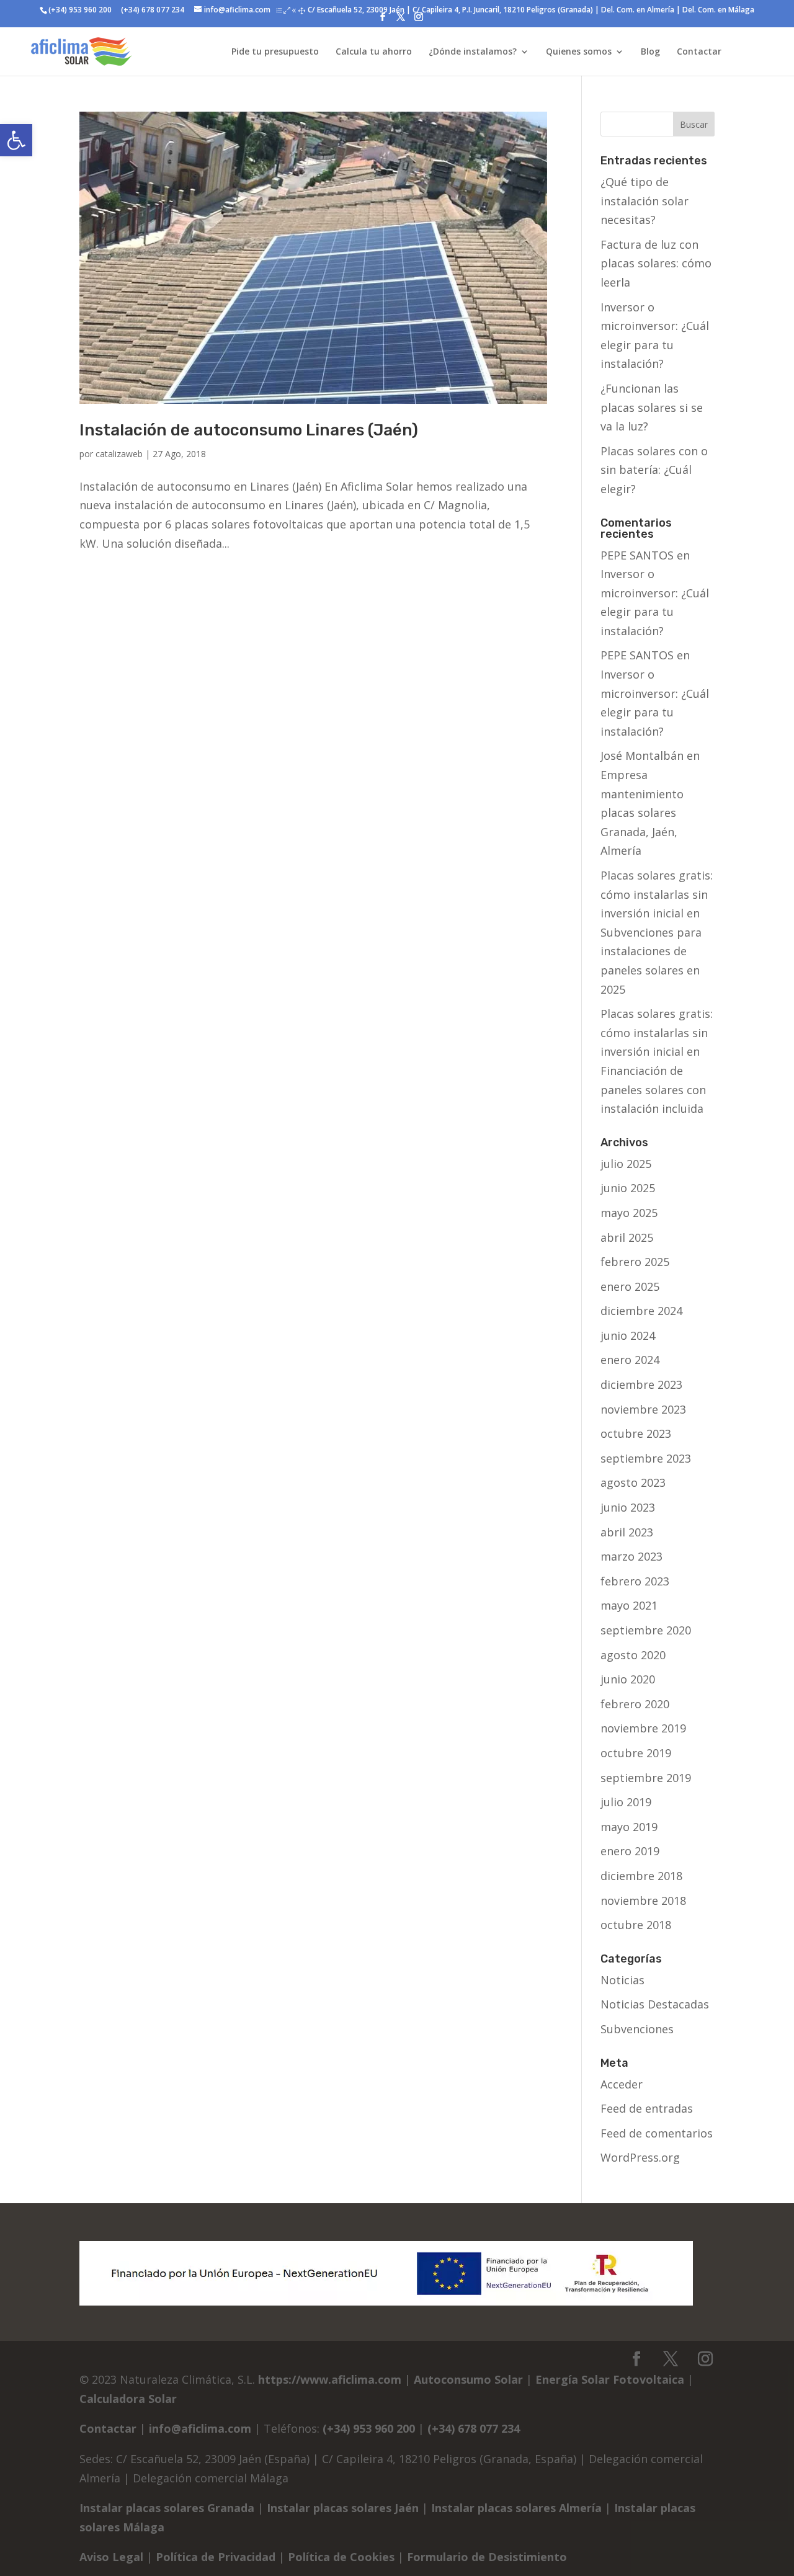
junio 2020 (628, 1679)
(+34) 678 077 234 (152, 10)
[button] (16, 140)
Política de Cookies (341, 2557)
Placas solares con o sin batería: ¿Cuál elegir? (654, 470)
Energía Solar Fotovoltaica (610, 2379)
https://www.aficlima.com (330, 2379)
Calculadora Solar (128, 2399)
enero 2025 (630, 1286)
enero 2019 (630, 1851)
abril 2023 (627, 1532)
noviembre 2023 (643, 1409)
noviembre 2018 (643, 1901)
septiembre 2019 (646, 1778)
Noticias (622, 1980)
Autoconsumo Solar (468, 2379)
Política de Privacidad (216, 2557)
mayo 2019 (629, 1827)
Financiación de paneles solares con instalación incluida (653, 1090)
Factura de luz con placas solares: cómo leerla (656, 263)
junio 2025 (628, 1188)
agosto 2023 (633, 1482)
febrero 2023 (635, 1581)
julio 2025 (626, 1164)
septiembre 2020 (646, 1630)
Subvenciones (637, 2029)
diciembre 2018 (641, 1876)
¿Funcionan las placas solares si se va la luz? (652, 407)
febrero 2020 (635, 1704)
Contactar (108, 2428)
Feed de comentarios (657, 2133)
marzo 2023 (631, 1556)
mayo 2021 (629, 1605)
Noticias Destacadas (655, 2004)
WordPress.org (640, 2157)
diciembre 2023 (641, 1384)
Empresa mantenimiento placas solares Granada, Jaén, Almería (642, 813)
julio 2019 (626, 1802)
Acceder (622, 2084)
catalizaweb (119, 454)
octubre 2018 (636, 1925)
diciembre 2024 (641, 1311)
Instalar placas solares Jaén (343, 2508)
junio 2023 (628, 1507)
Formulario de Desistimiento (487, 2557)
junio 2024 (628, 1335)
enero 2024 (630, 1360)
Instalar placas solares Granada (167, 2508)
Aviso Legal (111, 2557)
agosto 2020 (633, 1655)
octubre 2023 (636, 1433)
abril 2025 (627, 1237)
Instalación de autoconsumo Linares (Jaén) (249, 430)
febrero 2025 (635, 1262)
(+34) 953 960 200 (80, 10)
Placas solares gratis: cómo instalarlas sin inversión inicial (657, 894)
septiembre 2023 (646, 1458)
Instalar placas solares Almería (516, 2508)
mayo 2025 (629, 1213)
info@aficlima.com (200, 2428)
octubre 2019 (636, 1753)
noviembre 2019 (643, 1728)
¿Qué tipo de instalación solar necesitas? (645, 201)
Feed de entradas (647, 2108)
